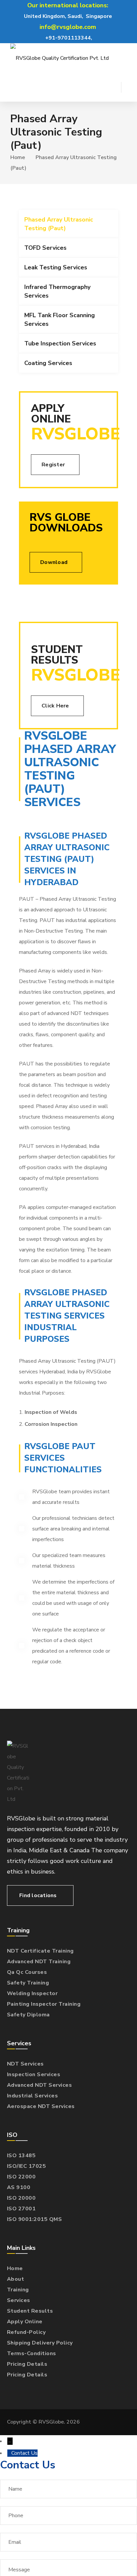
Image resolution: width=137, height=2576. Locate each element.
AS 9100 (19, 2187)
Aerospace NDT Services (41, 2106)
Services (19, 2300)
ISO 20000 (21, 2198)
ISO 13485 (21, 2156)
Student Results (30, 2311)
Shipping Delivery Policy (40, 2343)
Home (18, 157)
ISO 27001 (21, 2209)
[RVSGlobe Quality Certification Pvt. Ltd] (60, 58)
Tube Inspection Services (60, 343)
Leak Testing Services (56, 267)
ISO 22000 (21, 2177)
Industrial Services (33, 2096)
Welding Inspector (32, 1993)
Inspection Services (34, 2074)
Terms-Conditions (32, 2353)
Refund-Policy (26, 2332)
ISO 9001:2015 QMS (35, 2219)
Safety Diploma (28, 2015)
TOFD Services (45, 248)
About (16, 2279)
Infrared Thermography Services (57, 291)
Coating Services (48, 363)
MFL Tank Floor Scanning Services (60, 320)
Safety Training (28, 1983)
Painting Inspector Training (44, 2004)
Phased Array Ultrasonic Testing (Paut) (59, 224)
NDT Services (25, 2064)
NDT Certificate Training (40, 1951)
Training (18, 2290)
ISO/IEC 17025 (27, 2166)
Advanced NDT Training (39, 1962)
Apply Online (25, 2322)
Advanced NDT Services (40, 2085)
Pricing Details (27, 2364)
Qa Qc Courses (27, 1972)
